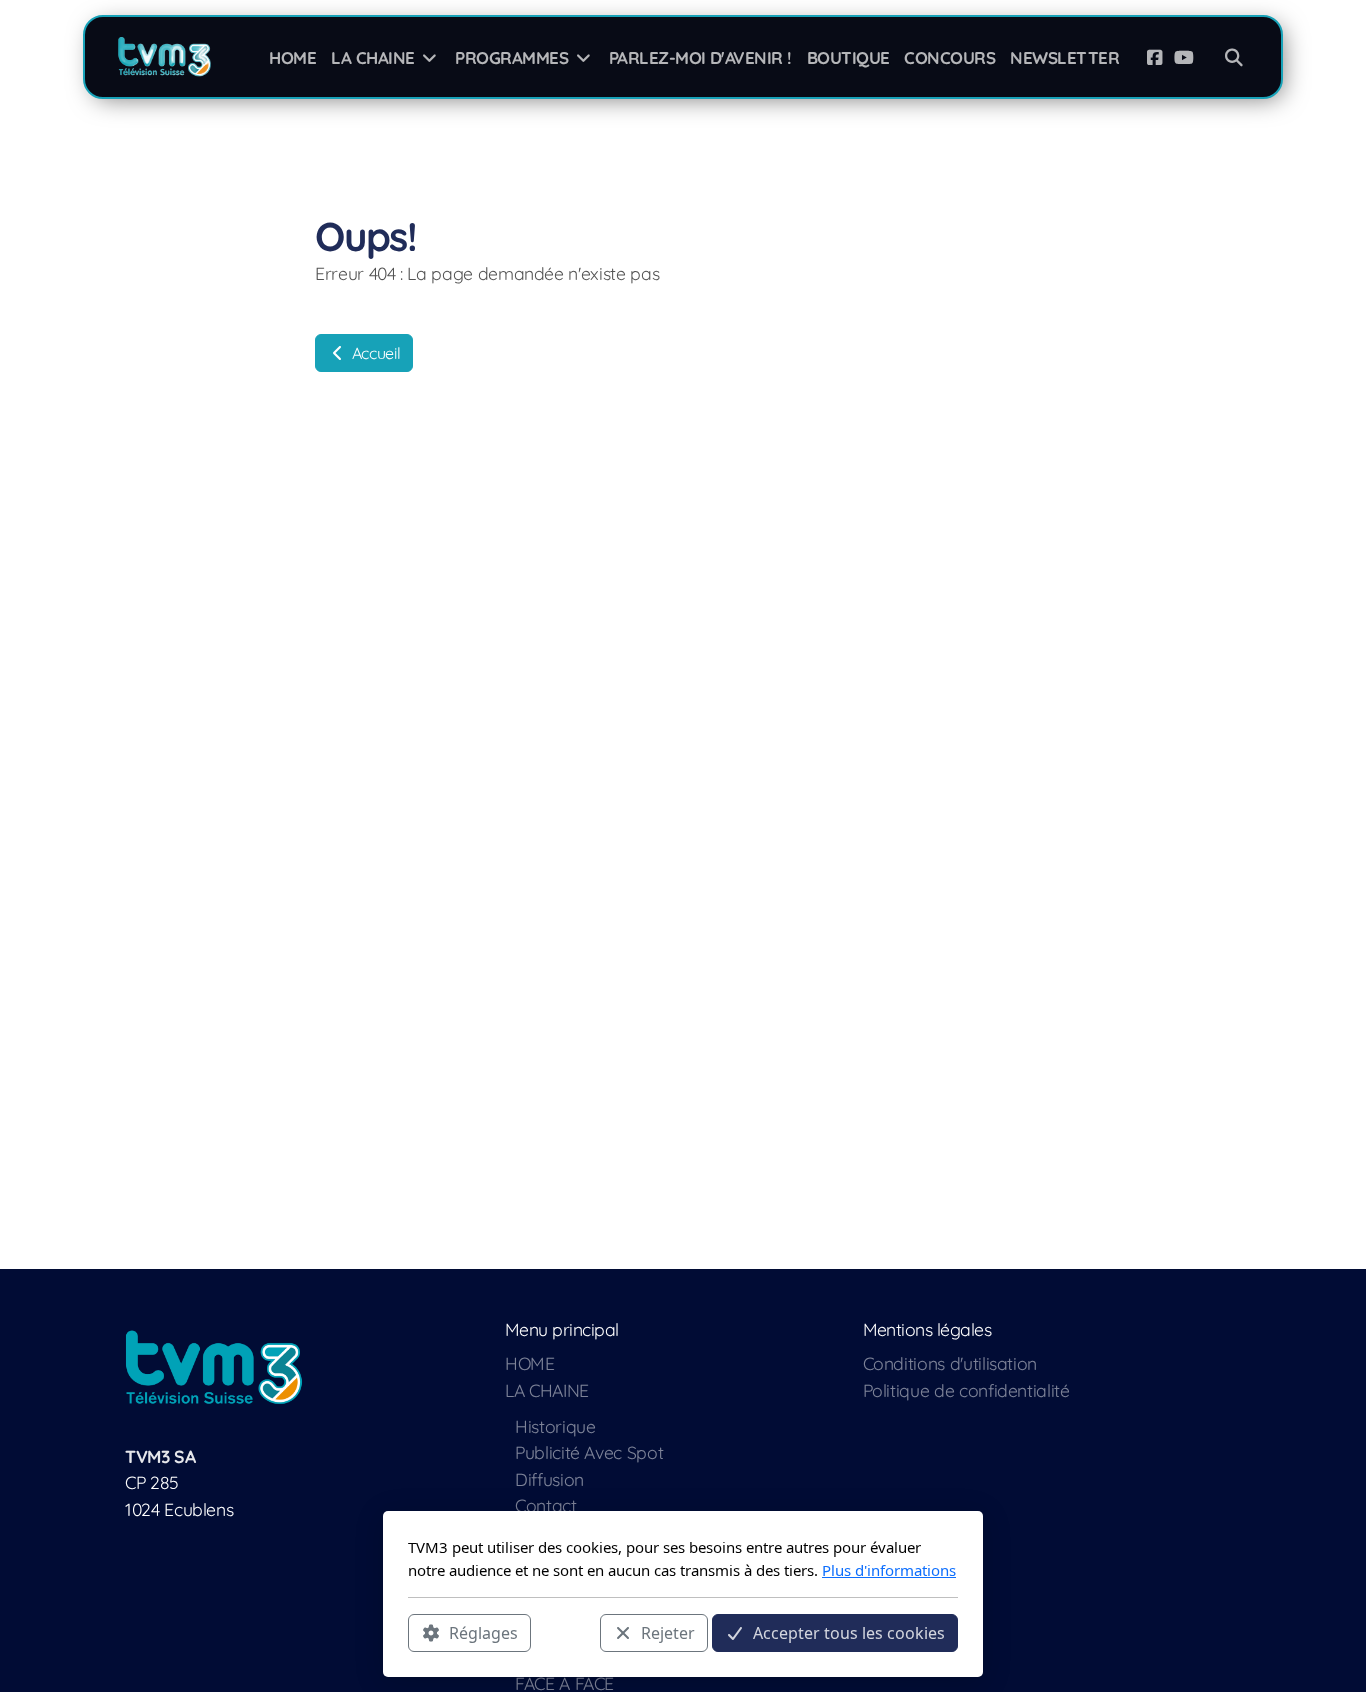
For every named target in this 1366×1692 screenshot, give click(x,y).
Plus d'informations (889, 1570)
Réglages (483, 1633)
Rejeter (668, 1633)
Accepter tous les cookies (849, 1633)
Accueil (374, 353)
